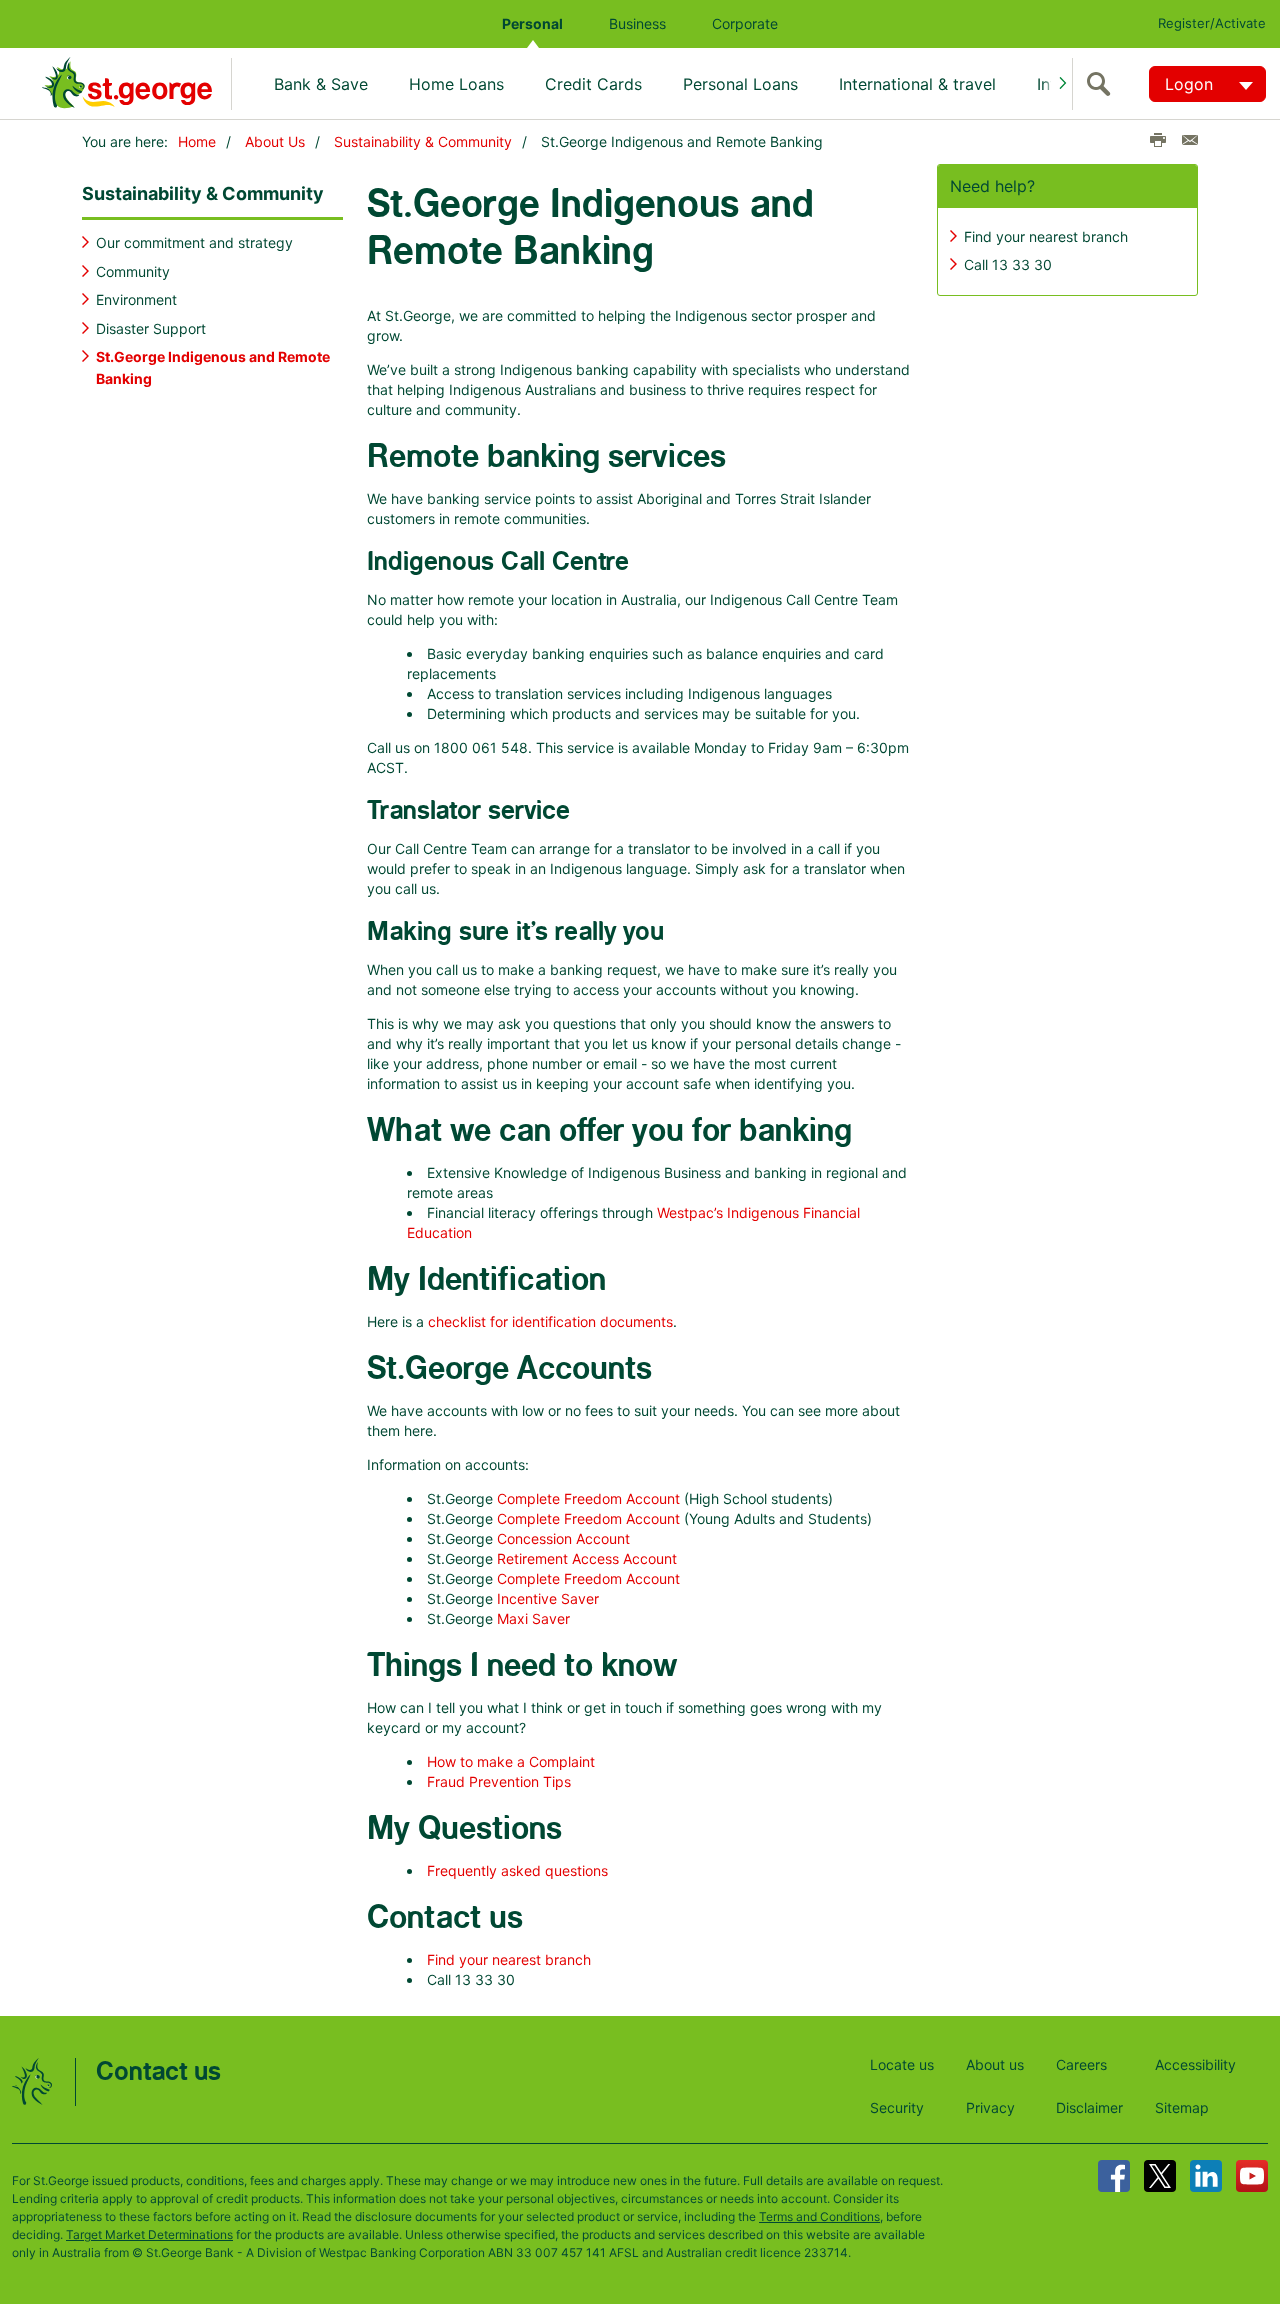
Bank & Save (321, 84)
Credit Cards (593, 84)
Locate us (902, 2064)
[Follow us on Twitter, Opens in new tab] (1160, 2176)
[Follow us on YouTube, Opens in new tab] (1252, 2176)
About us (995, 2064)
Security (897, 2107)
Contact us (158, 2072)
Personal (532, 23)
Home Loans (456, 84)
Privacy (990, 2107)
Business (637, 23)
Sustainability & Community (423, 141)
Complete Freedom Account (588, 1498)
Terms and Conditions (819, 2216)
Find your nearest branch (509, 1959)
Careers (1081, 2064)
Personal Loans (740, 84)
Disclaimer (1089, 2107)
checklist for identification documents (550, 1321)
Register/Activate (1212, 23)
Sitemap (1182, 2107)
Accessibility (1195, 2064)
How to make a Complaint (511, 1761)
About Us (275, 141)
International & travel (917, 84)
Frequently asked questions (517, 1870)
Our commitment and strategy (194, 242)
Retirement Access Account (587, 1558)
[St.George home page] (136, 83)
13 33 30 (1022, 264)
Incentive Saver (548, 1598)
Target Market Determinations (149, 2234)
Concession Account (563, 1538)
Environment (136, 299)
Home (197, 141)
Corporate (745, 23)
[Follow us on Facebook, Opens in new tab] (1114, 2176)
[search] (1103, 84)
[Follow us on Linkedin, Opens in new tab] (1206, 2176)
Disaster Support (151, 328)
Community (133, 271)
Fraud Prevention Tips (499, 1781)
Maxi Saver (533, 1618)
